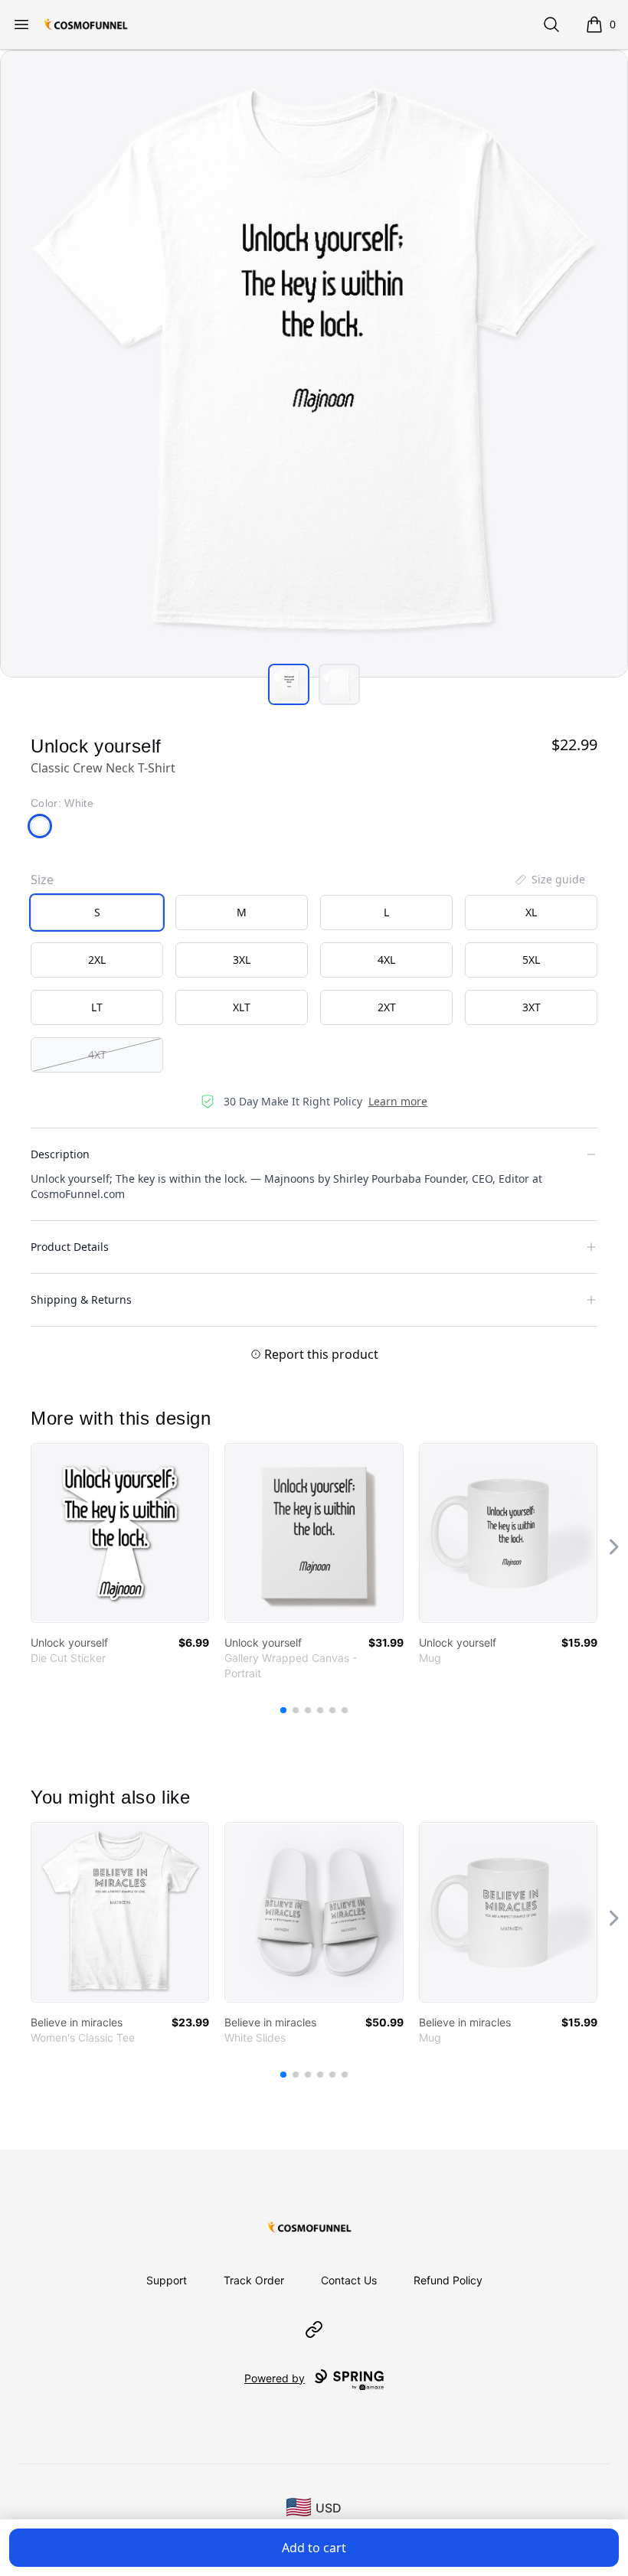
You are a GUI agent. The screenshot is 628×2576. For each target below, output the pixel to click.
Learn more (398, 1101)
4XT (97, 1055)
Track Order (254, 2280)
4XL (386, 960)
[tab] (289, 684)
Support (167, 2280)
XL (531, 912)
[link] (120, 1533)
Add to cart (314, 2548)
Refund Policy (448, 2280)
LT (97, 1007)
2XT (387, 1007)
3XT (532, 1007)
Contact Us (349, 2280)
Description (60, 1154)
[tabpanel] (314, 364)
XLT (242, 1007)
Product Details (70, 1247)
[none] (549, 880)
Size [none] (42, 880)
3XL (242, 960)
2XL (97, 960)
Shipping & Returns (81, 1299)
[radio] (97, 913)
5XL (531, 960)
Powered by (275, 2378)
